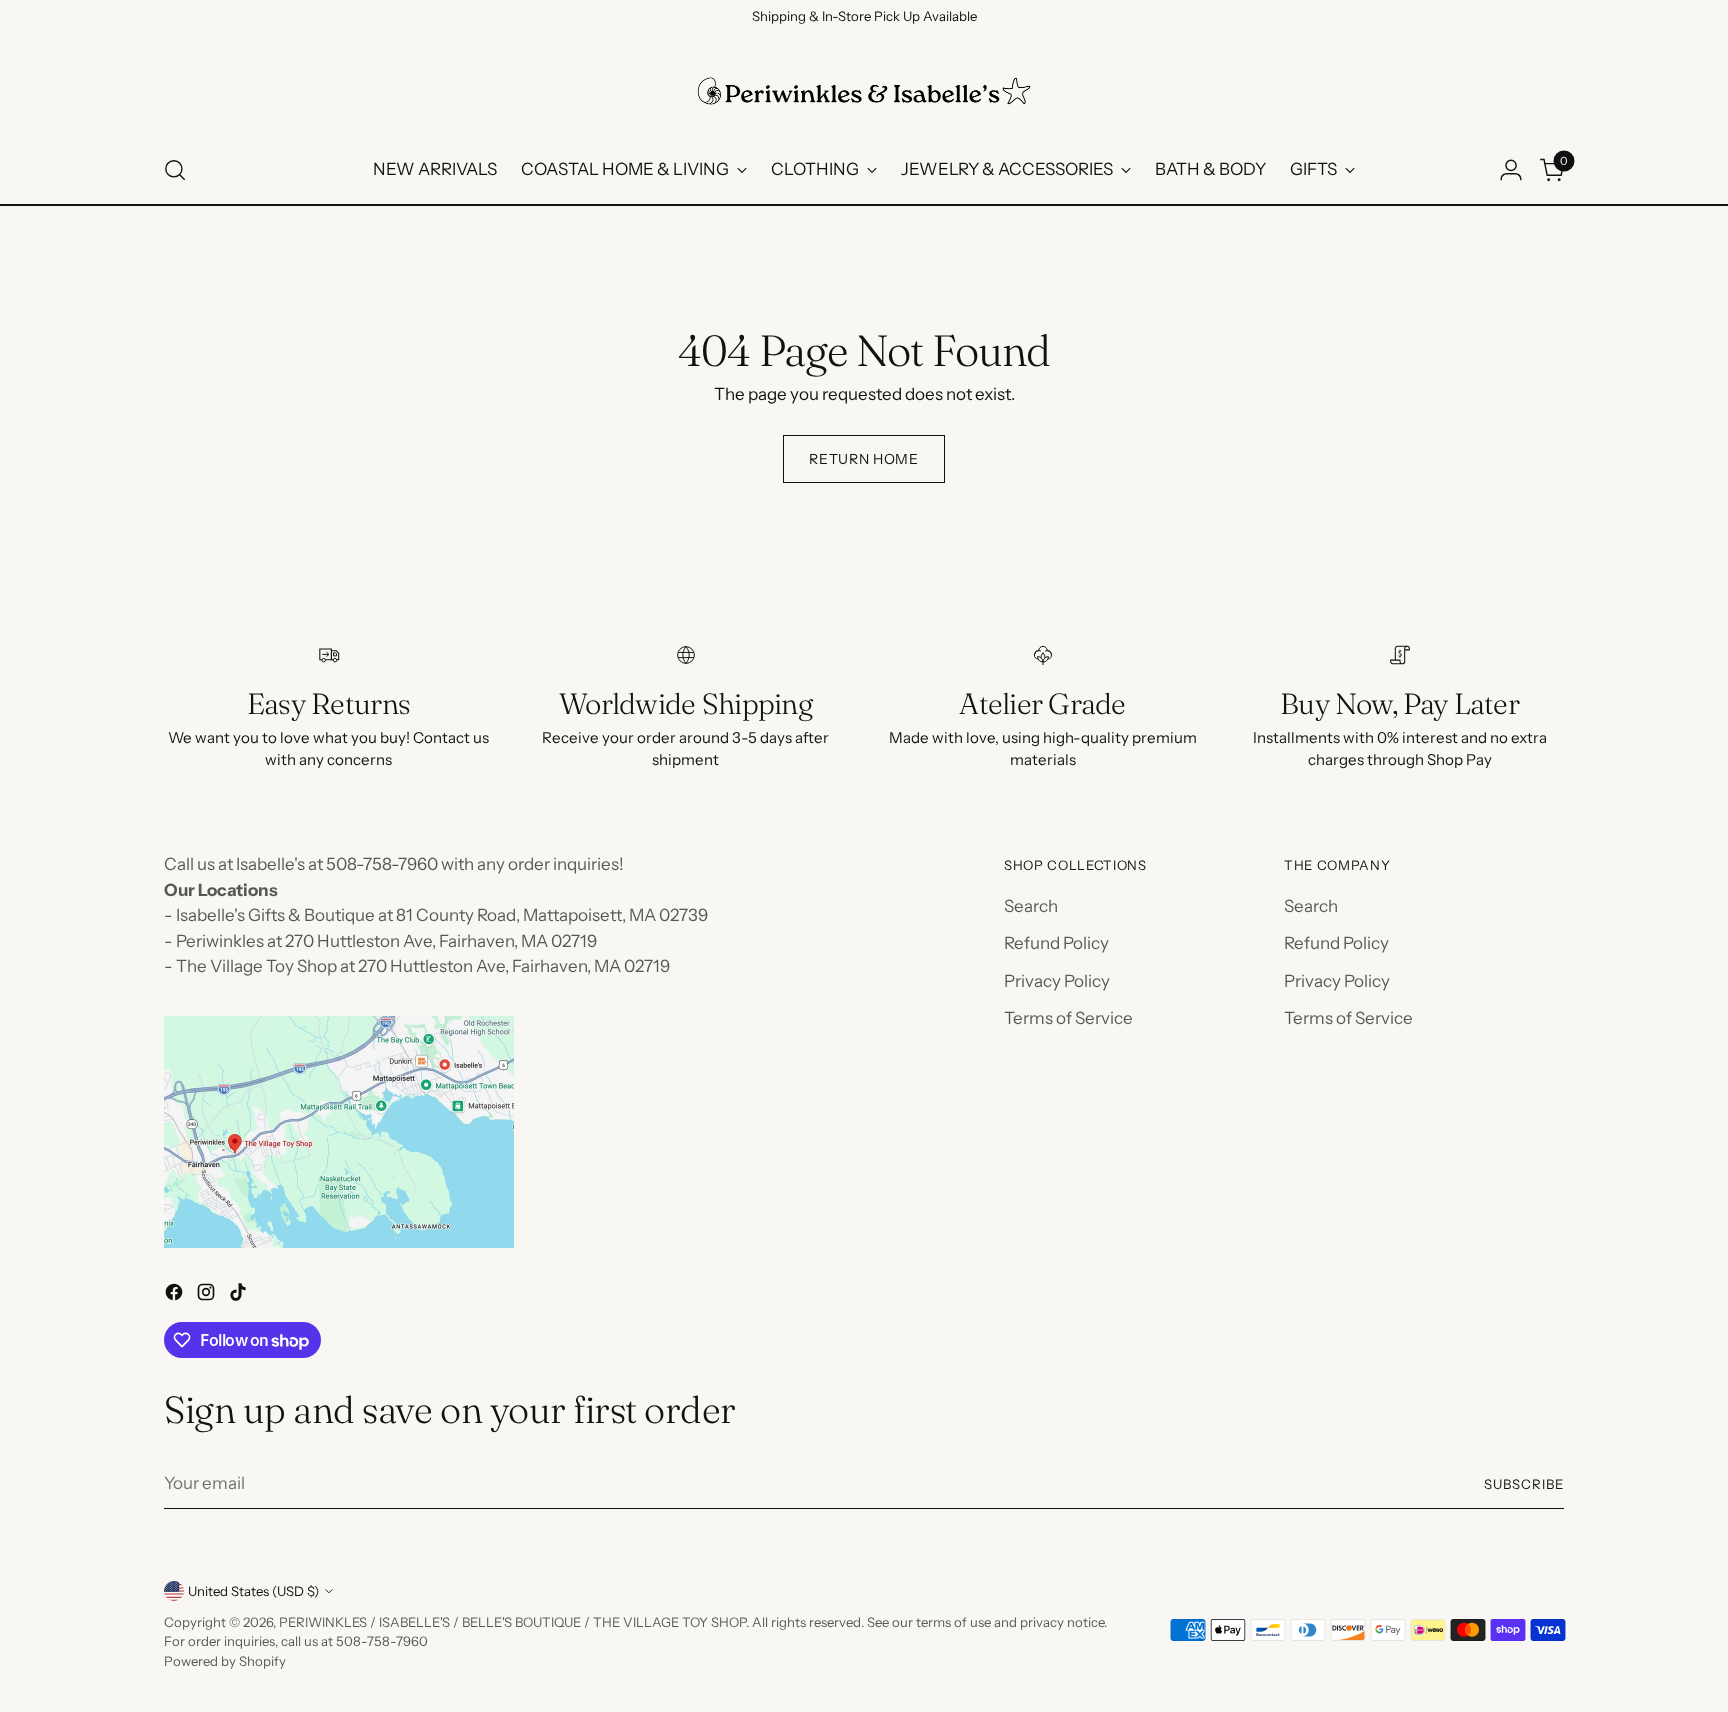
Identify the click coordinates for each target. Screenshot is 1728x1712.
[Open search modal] (175, 170)
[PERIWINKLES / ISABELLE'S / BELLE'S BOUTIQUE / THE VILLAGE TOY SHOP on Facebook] (176, 1296)
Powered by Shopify (225, 1661)
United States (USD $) (253, 1591)
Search (1031, 906)
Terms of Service (1068, 1018)
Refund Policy (1056, 943)
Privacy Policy (1057, 981)
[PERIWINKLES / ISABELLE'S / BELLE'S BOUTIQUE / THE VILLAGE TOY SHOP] (864, 91)
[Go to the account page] (1511, 170)
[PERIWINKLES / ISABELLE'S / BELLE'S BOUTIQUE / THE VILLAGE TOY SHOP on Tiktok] (240, 1296)
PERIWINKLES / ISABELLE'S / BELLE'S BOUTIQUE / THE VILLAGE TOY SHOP (512, 1622)
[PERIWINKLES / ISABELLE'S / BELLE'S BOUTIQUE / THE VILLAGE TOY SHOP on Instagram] (208, 1296)
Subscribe (1524, 1484)
